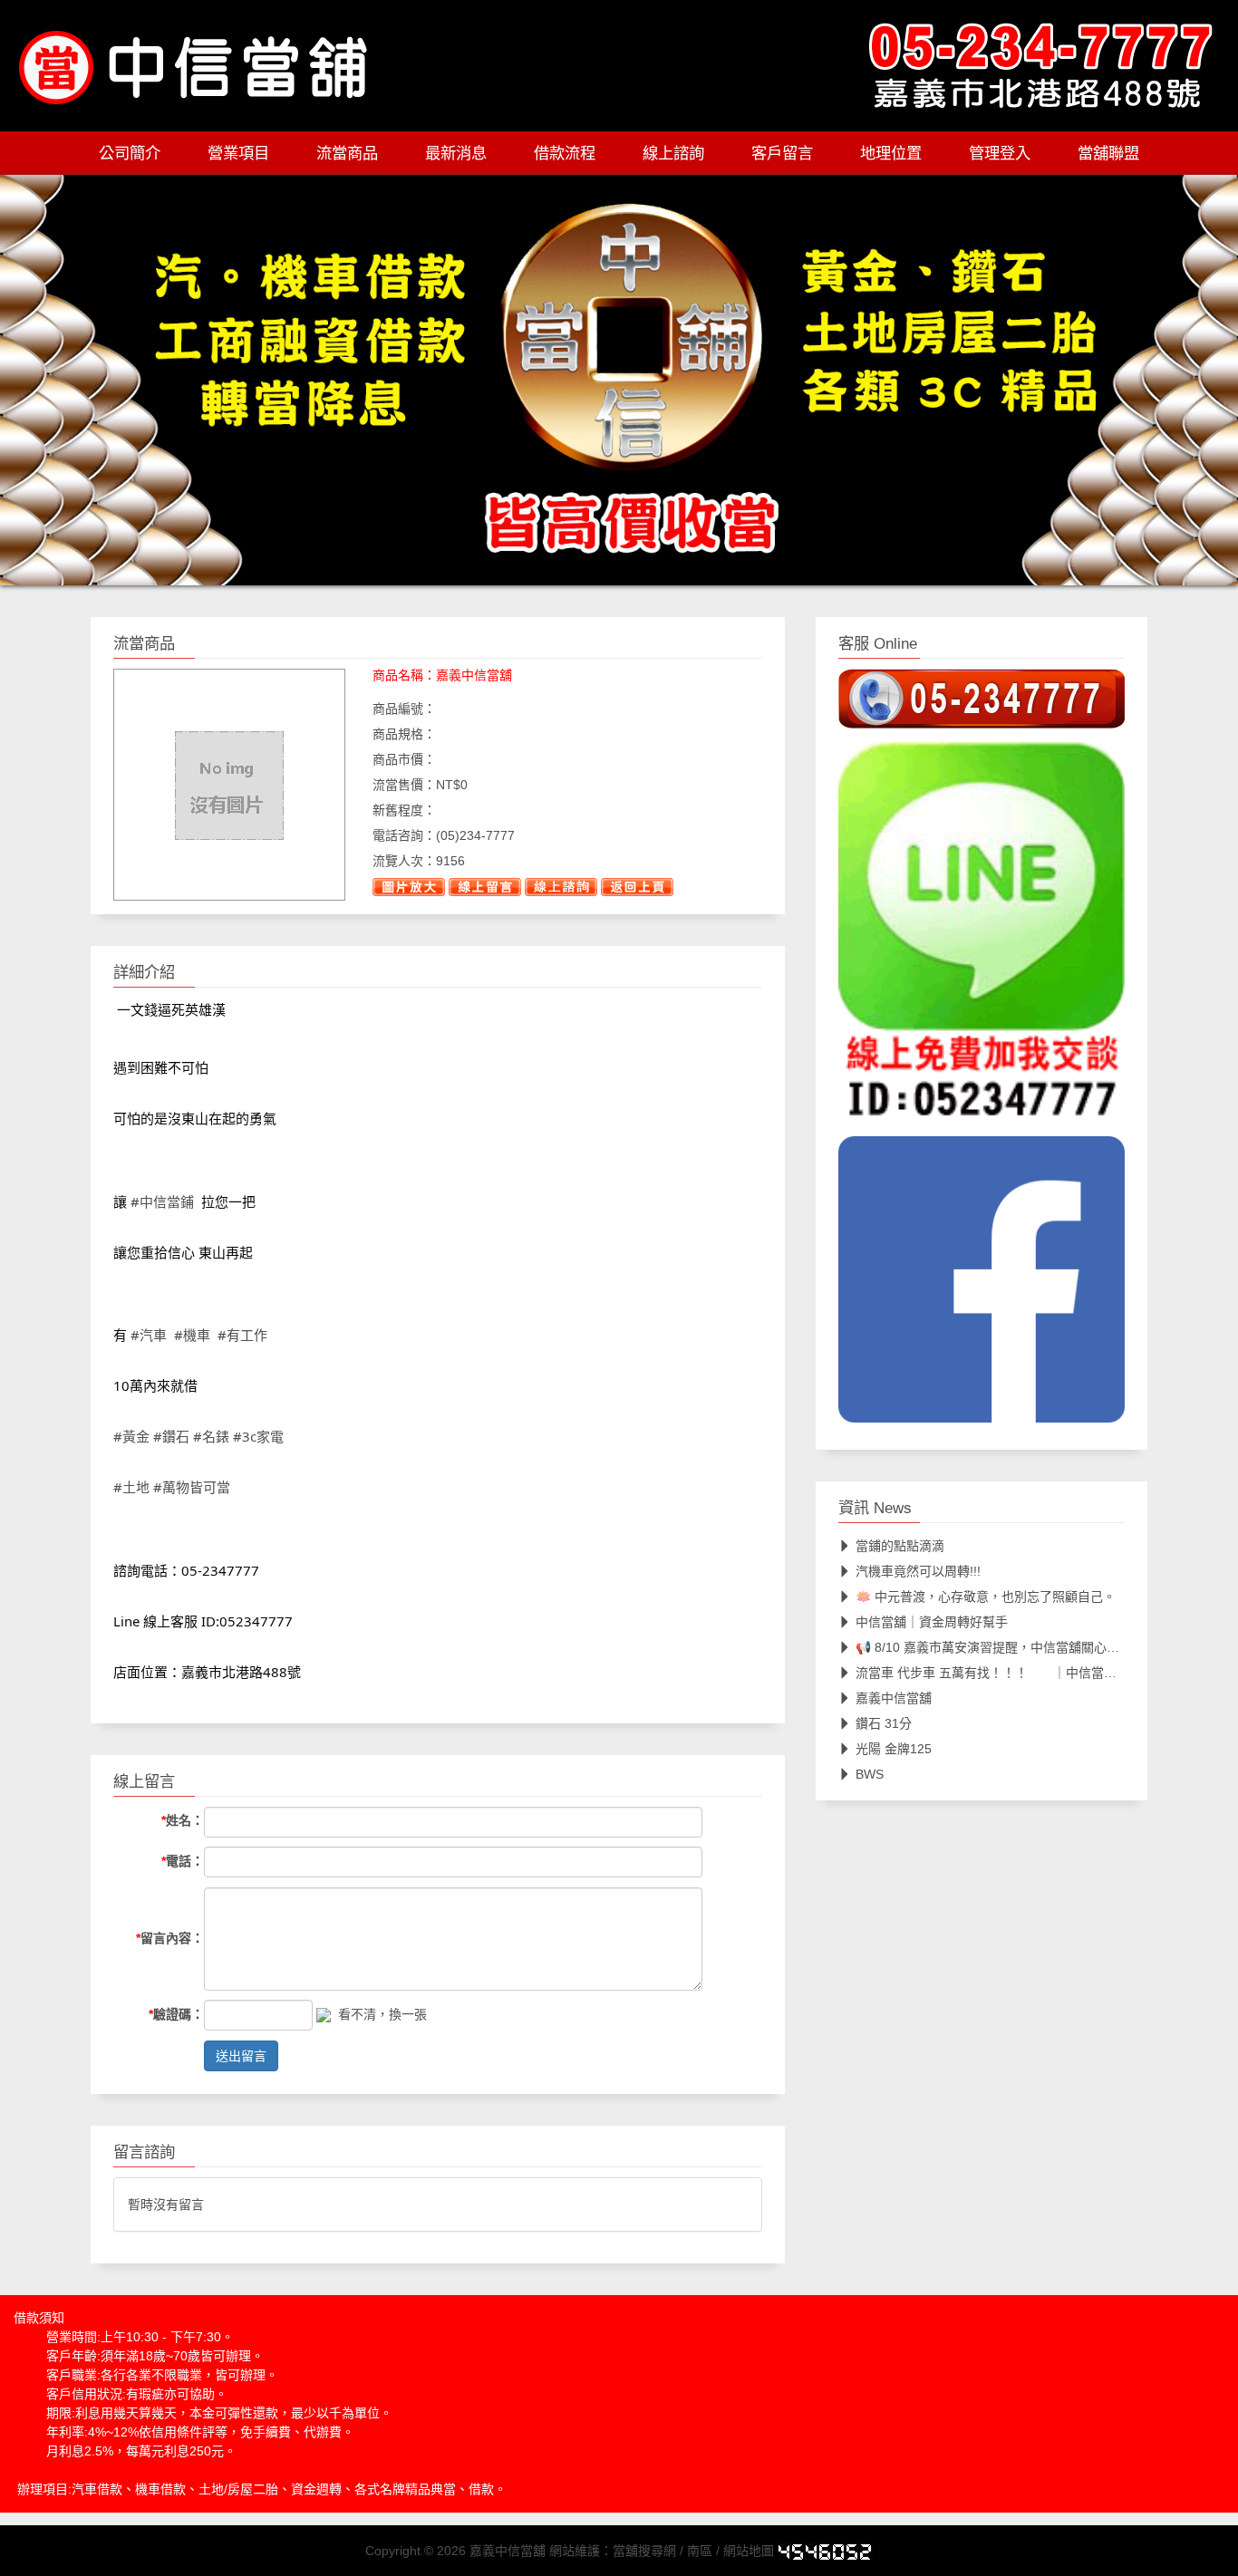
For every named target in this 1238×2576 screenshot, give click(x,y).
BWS (870, 1774)
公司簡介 (130, 153)
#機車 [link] (192, 1336)
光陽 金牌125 (894, 1749)
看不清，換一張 (382, 2014)
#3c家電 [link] (258, 1437)
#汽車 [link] (149, 1336)
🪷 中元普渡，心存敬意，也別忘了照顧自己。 (986, 1597)
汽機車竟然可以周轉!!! (918, 1571)
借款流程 (565, 153)
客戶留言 (782, 153)
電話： (183, 1861)
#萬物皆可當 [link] (192, 1488)
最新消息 (456, 153)
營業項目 (238, 153)
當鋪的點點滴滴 (900, 1546)
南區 (700, 2551)
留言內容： (170, 1938)
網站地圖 (749, 2551)
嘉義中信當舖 (894, 1698)
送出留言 (241, 2056)
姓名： (183, 1821)
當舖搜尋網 (644, 2551)
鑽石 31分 (884, 1723)
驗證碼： (176, 2014)
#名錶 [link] (211, 1437)
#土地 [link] (131, 1488)
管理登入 (1000, 153)
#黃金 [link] (131, 1437)
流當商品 (347, 153)
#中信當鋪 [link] (162, 1201)
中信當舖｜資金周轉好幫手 (932, 1622)
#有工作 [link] (242, 1336)
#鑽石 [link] (171, 1437)
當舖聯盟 (1108, 153)
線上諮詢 (673, 153)
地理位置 (891, 153)
